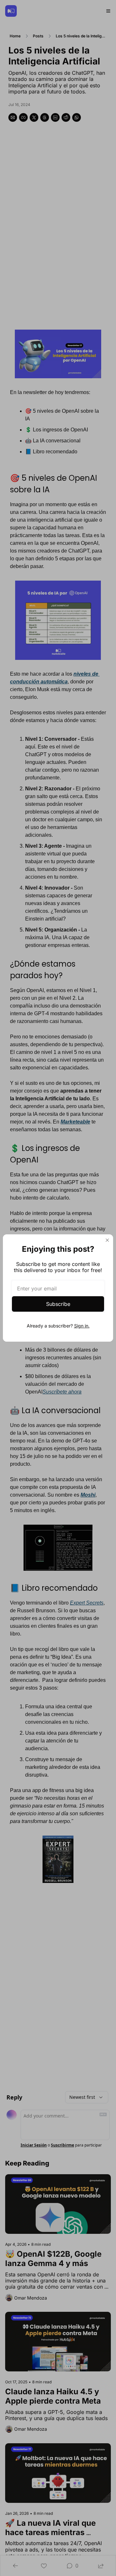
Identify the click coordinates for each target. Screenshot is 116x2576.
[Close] (107, 1240)
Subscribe (58, 1304)
